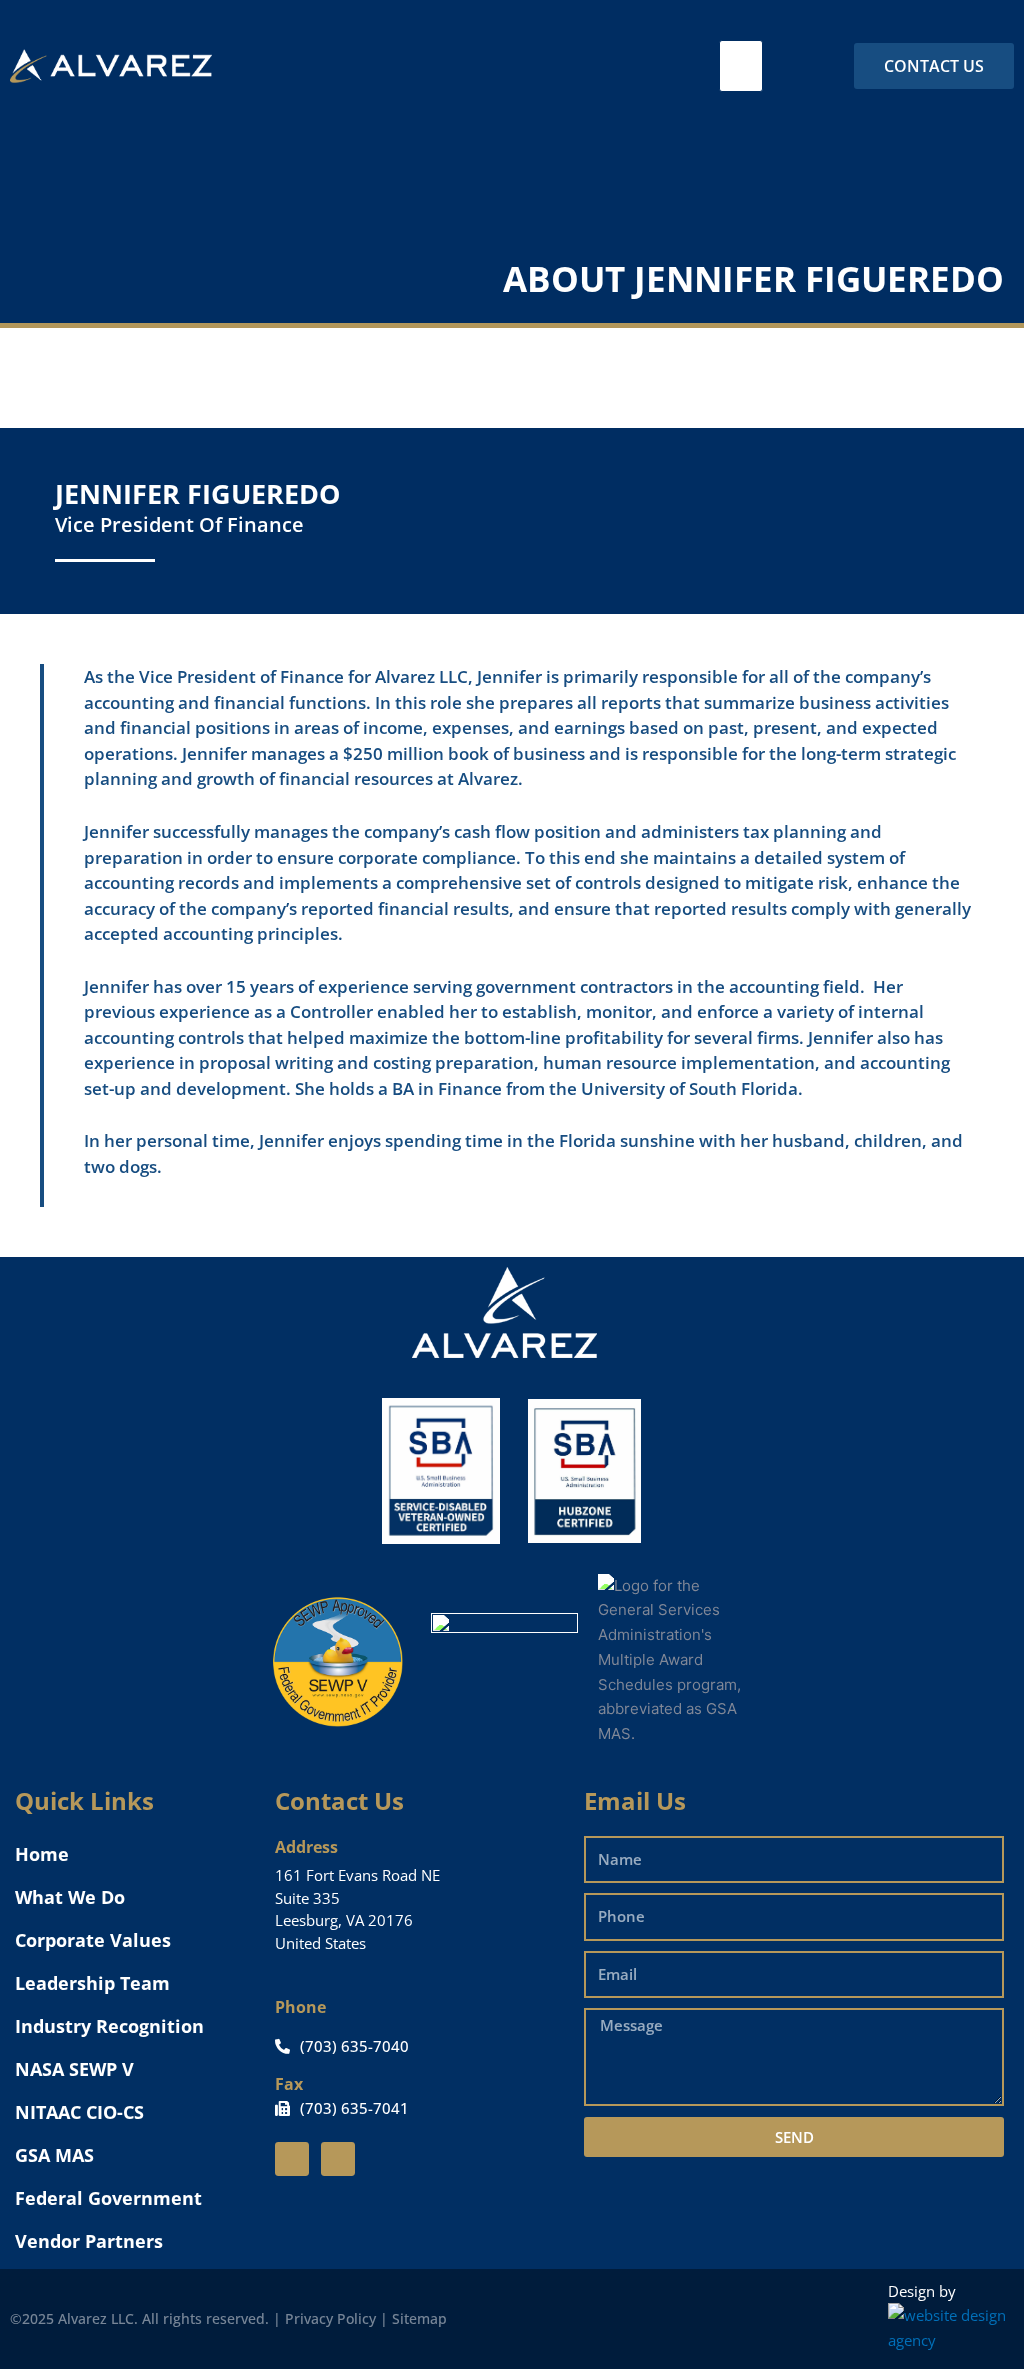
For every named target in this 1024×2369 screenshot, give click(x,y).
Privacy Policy (330, 2318)
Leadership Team (92, 1983)
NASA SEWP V (74, 2069)
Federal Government (108, 2198)
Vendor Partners (89, 2241)
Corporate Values (93, 1940)
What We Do (70, 1897)
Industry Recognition (109, 2026)
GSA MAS (54, 2155)
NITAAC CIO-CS (79, 2112)
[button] (741, 66)
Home (42, 1854)
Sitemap (419, 2318)
